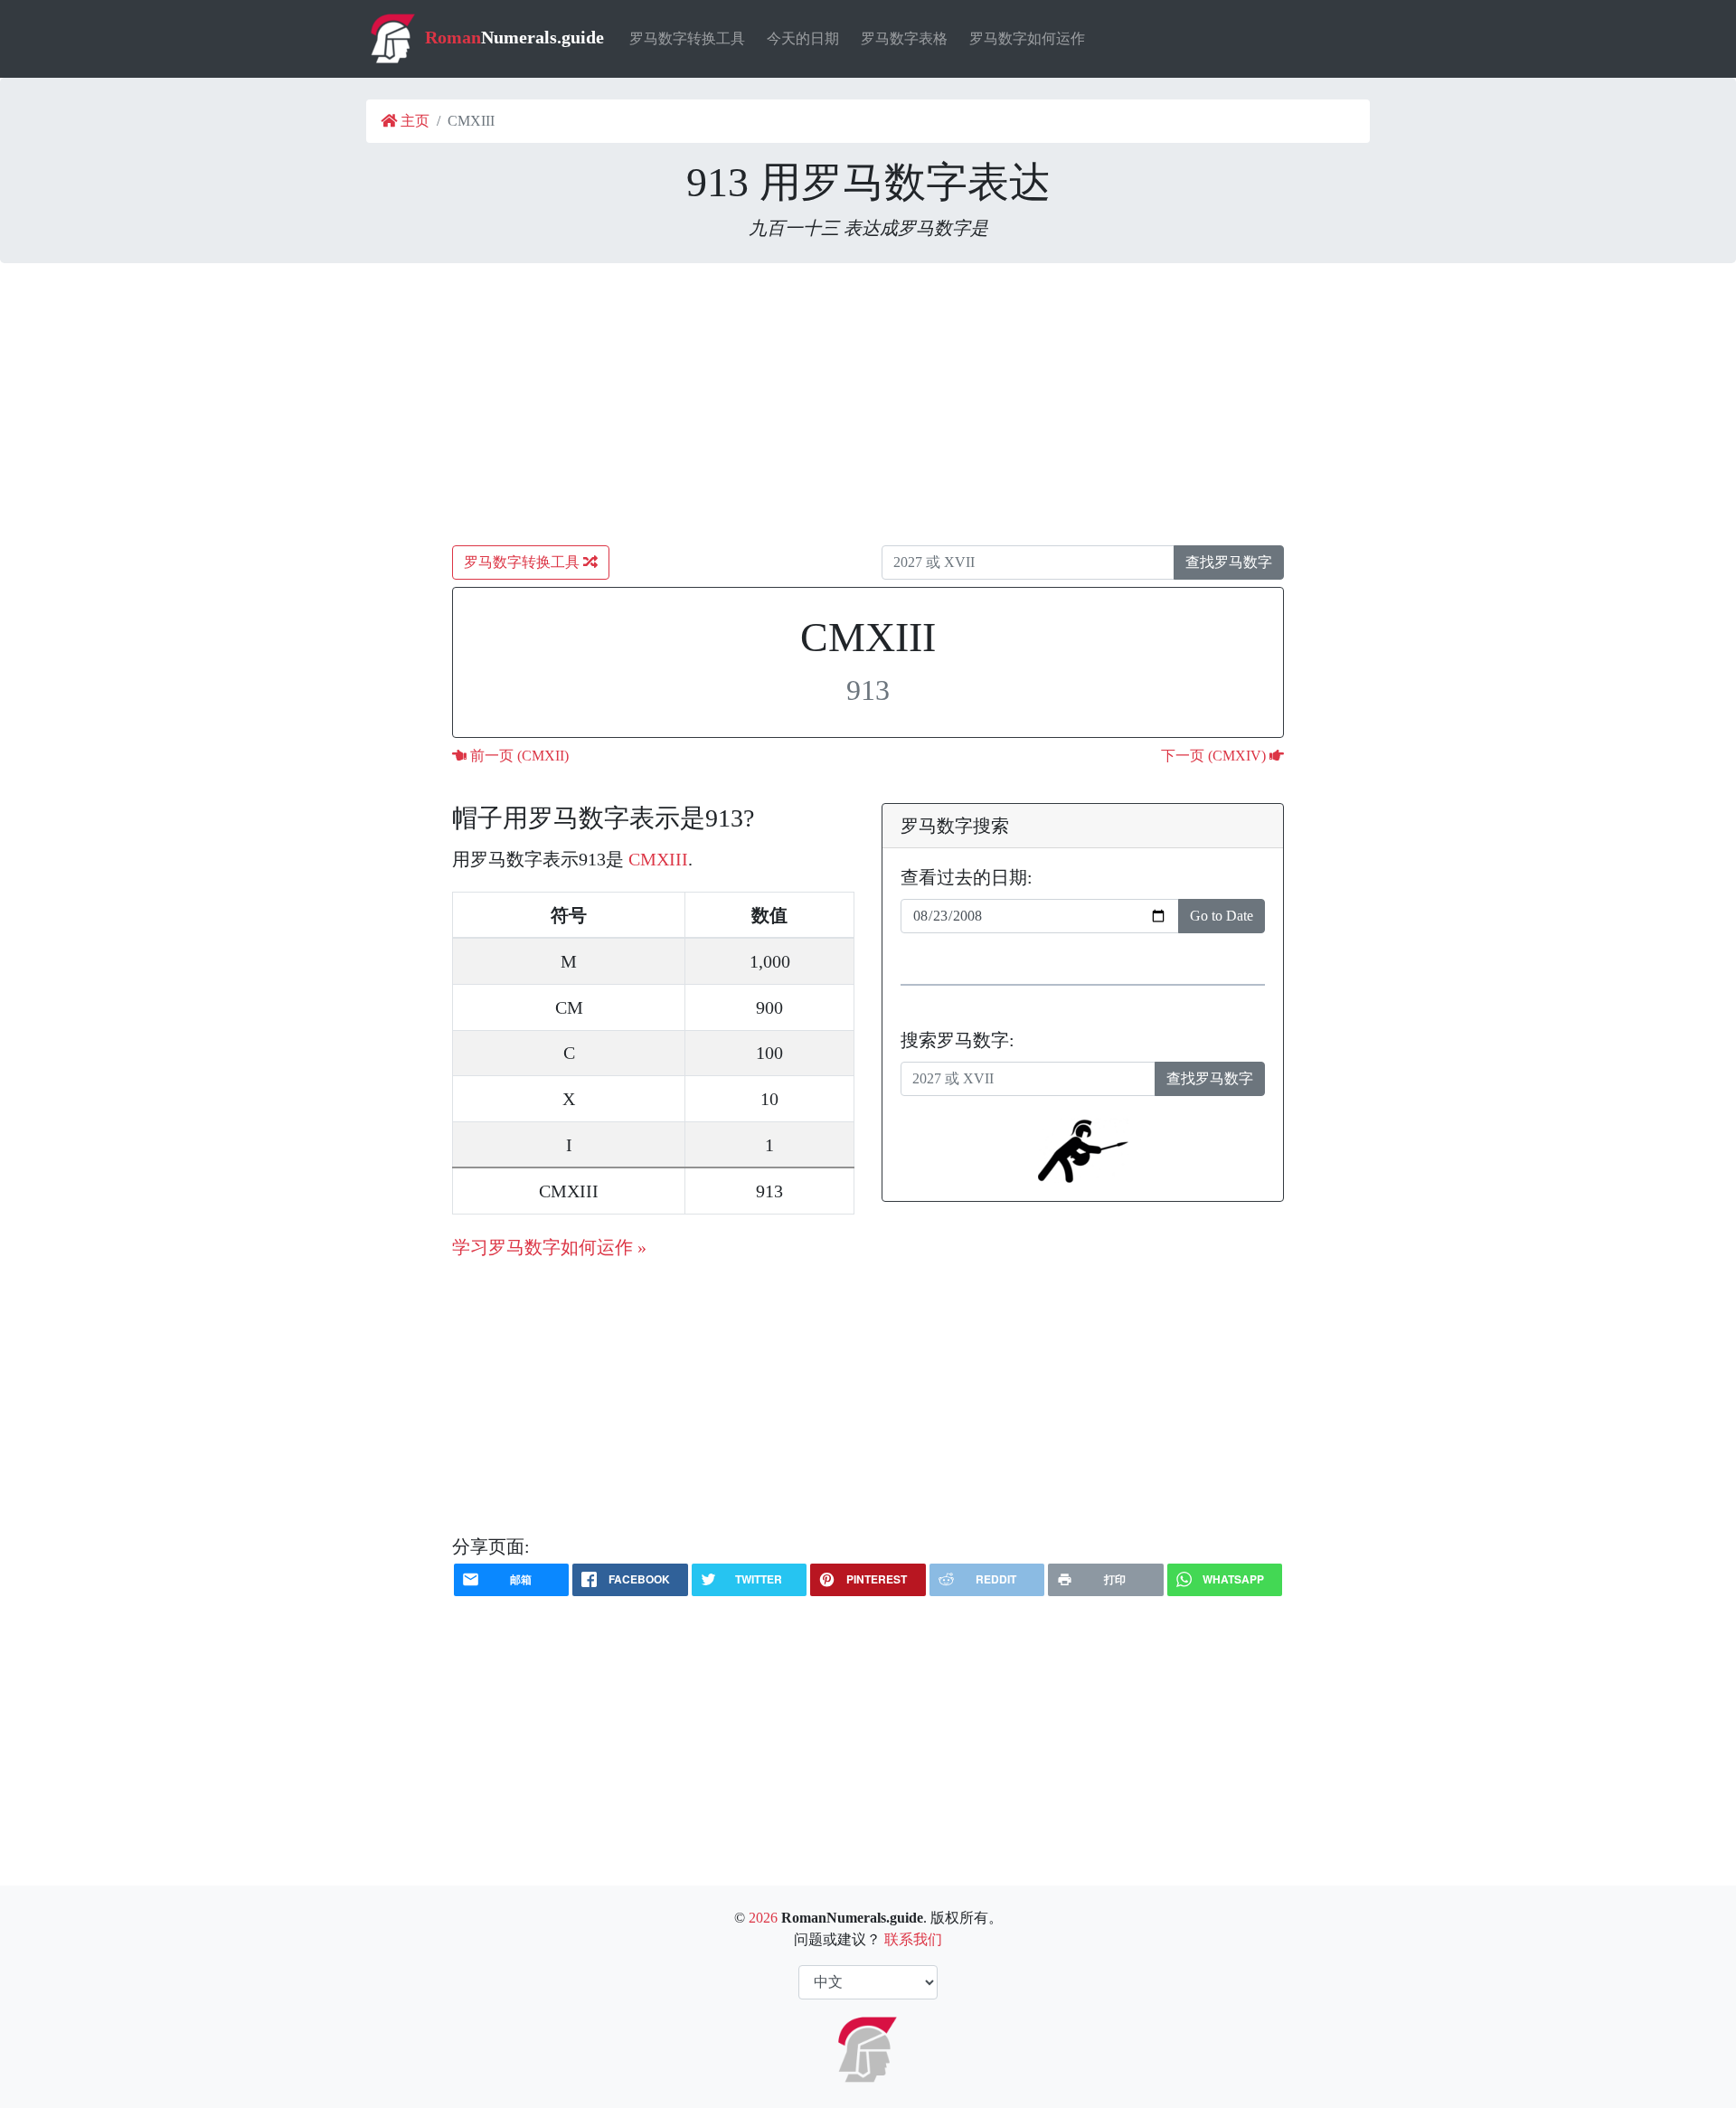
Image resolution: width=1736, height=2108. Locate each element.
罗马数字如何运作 (1027, 38)
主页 (413, 121)
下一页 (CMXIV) (1215, 756)
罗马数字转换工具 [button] (524, 562)
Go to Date (1222, 916)
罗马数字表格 (904, 38)
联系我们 (913, 1939)
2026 (763, 1918)
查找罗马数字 (1229, 562)
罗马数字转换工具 (687, 38)
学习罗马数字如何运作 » (549, 1247)
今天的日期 (803, 38)
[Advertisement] (868, 404)
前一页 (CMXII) (518, 756)
